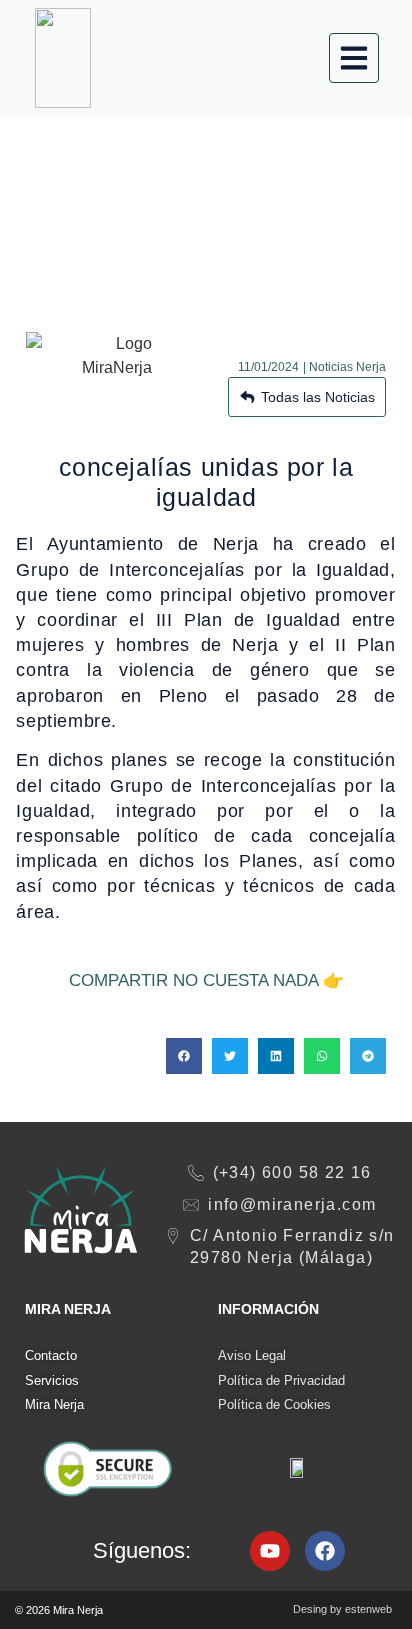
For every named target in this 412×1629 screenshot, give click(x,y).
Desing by (342, 1609)
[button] (184, 1056)
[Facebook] (325, 1551)
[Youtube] (270, 1551)
